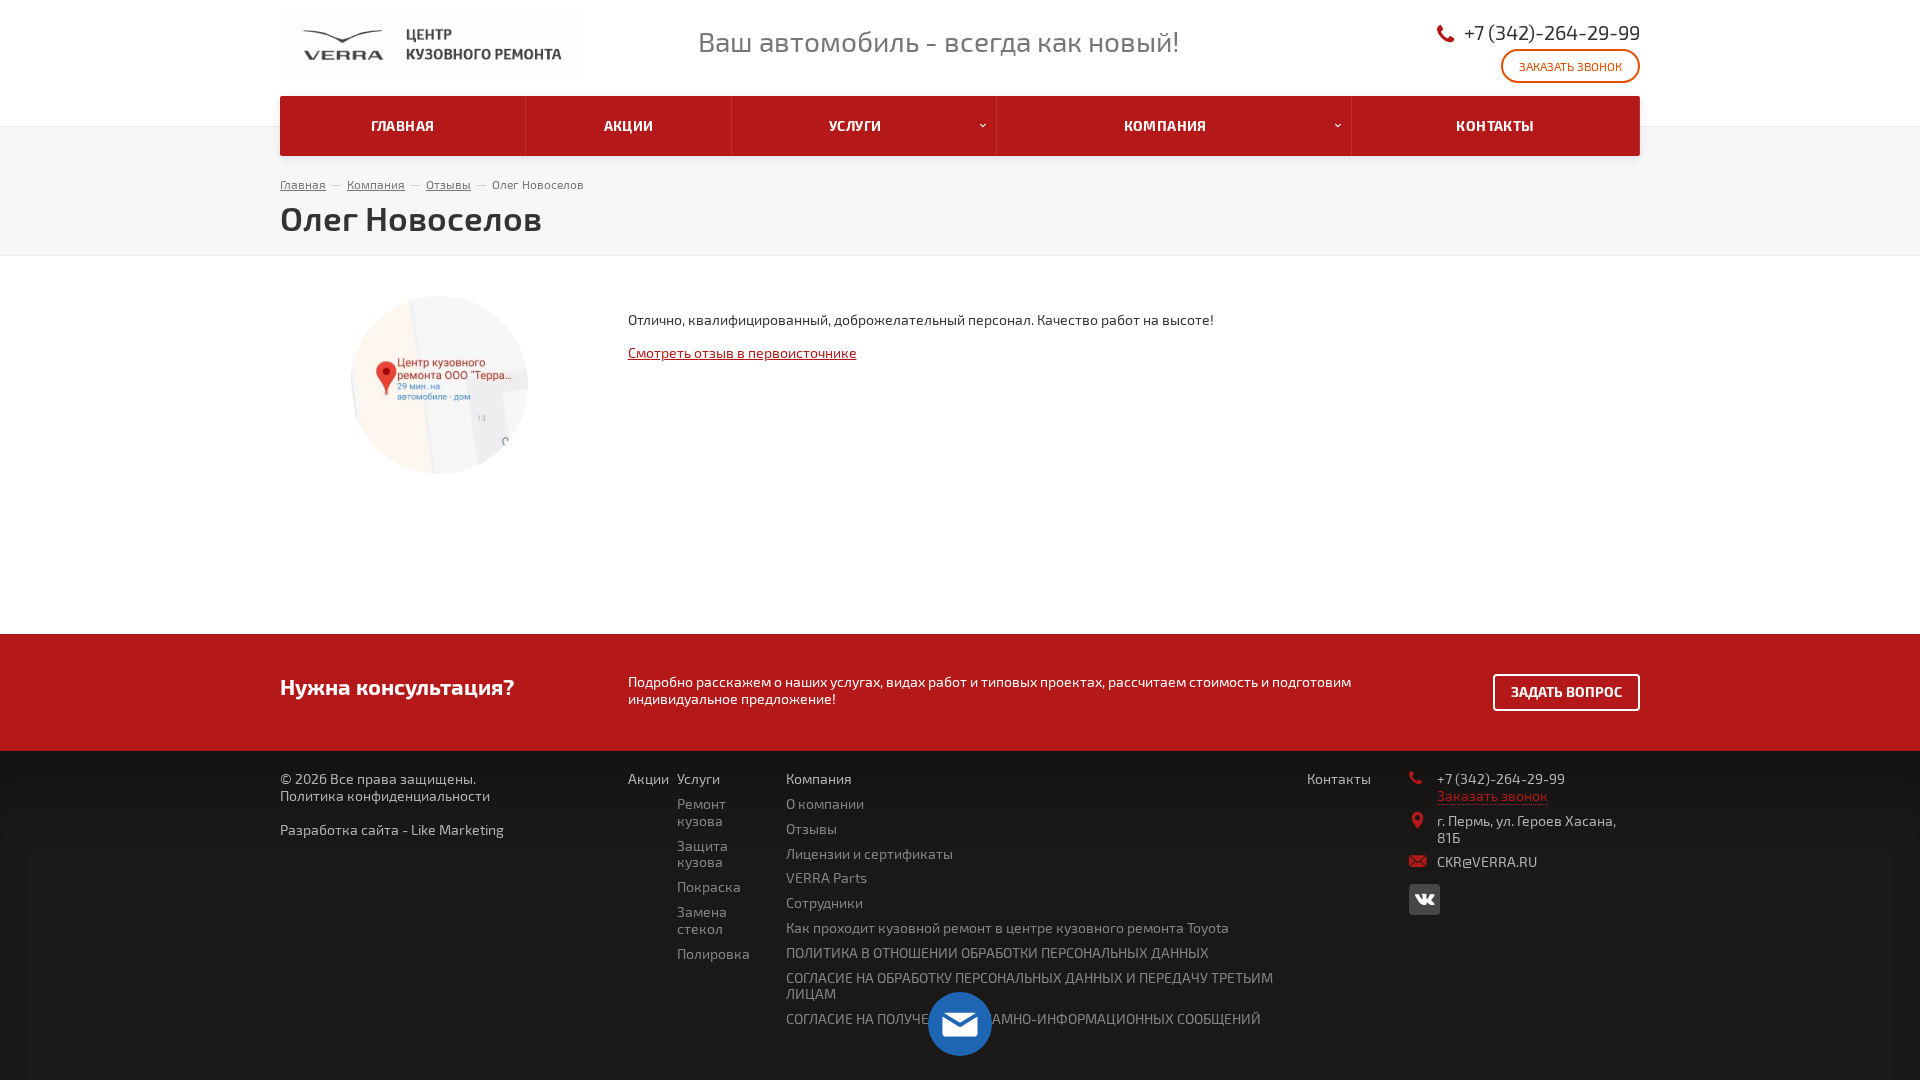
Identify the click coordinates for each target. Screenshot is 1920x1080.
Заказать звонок (1570, 66)
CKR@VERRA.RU (1487, 861)
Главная (303, 184)
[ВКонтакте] (1424, 899)
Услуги (698, 778)
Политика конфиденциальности (385, 795)
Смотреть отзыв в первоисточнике (742, 352)
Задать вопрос (1566, 691)
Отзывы (448, 184)
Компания (376, 184)
